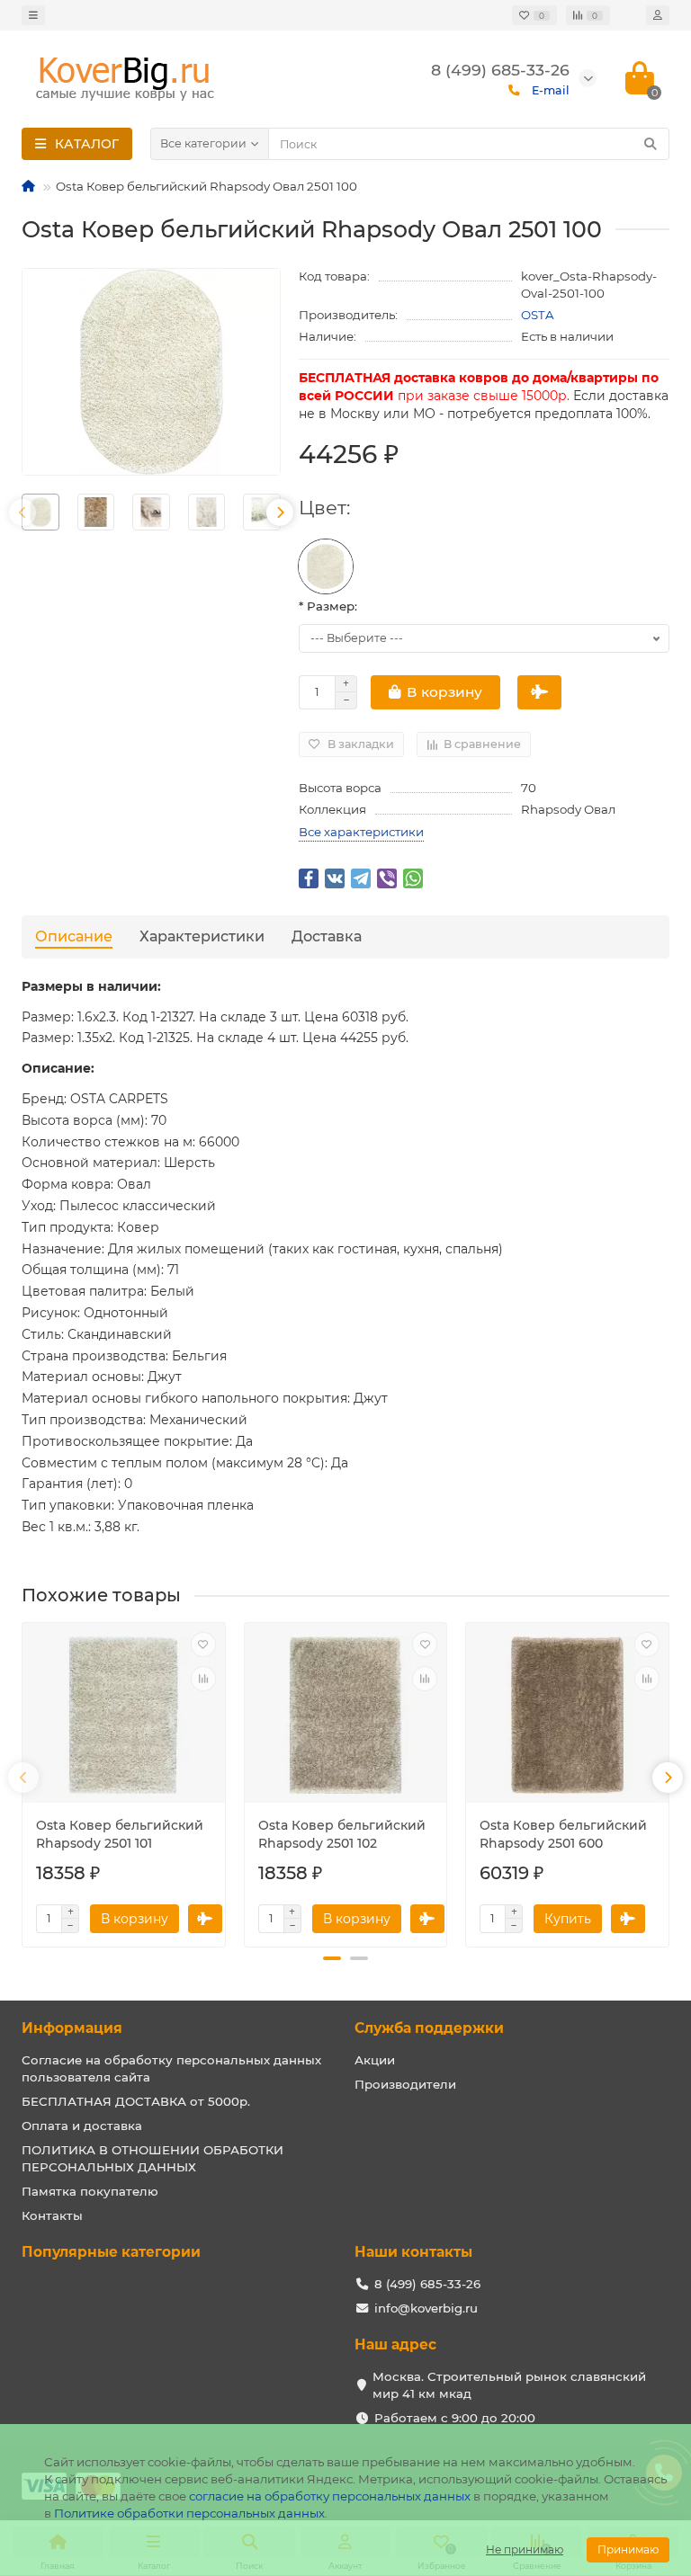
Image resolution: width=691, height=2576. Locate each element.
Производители (405, 2084)
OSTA (538, 315)
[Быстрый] (539, 692)
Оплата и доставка (82, 2126)
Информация (72, 2028)
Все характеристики (361, 832)
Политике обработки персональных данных (189, 2513)
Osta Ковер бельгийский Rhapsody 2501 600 (563, 1834)
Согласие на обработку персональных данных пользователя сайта (171, 2068)
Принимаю (628, 2549)
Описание (74, 936)
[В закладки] (203, 1645)
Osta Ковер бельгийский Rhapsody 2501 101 (120, 1834)
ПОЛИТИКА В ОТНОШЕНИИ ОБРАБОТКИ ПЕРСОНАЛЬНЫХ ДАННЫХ (153, 2158)
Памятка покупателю (90, 2191)
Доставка (327, 936)
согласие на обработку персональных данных (330, 2496)
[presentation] (22, 513)
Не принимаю (525, 2549)
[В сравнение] (203, 1679)
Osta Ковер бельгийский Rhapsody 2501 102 (342, 1834)
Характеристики (202, 936)
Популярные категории (111, 2252)
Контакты (52, 2215)
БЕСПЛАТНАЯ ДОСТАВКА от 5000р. (136, 2101)
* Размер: (328, 606)
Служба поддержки (429, 2028)
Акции (375, 2060)
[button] (332, 1958)
